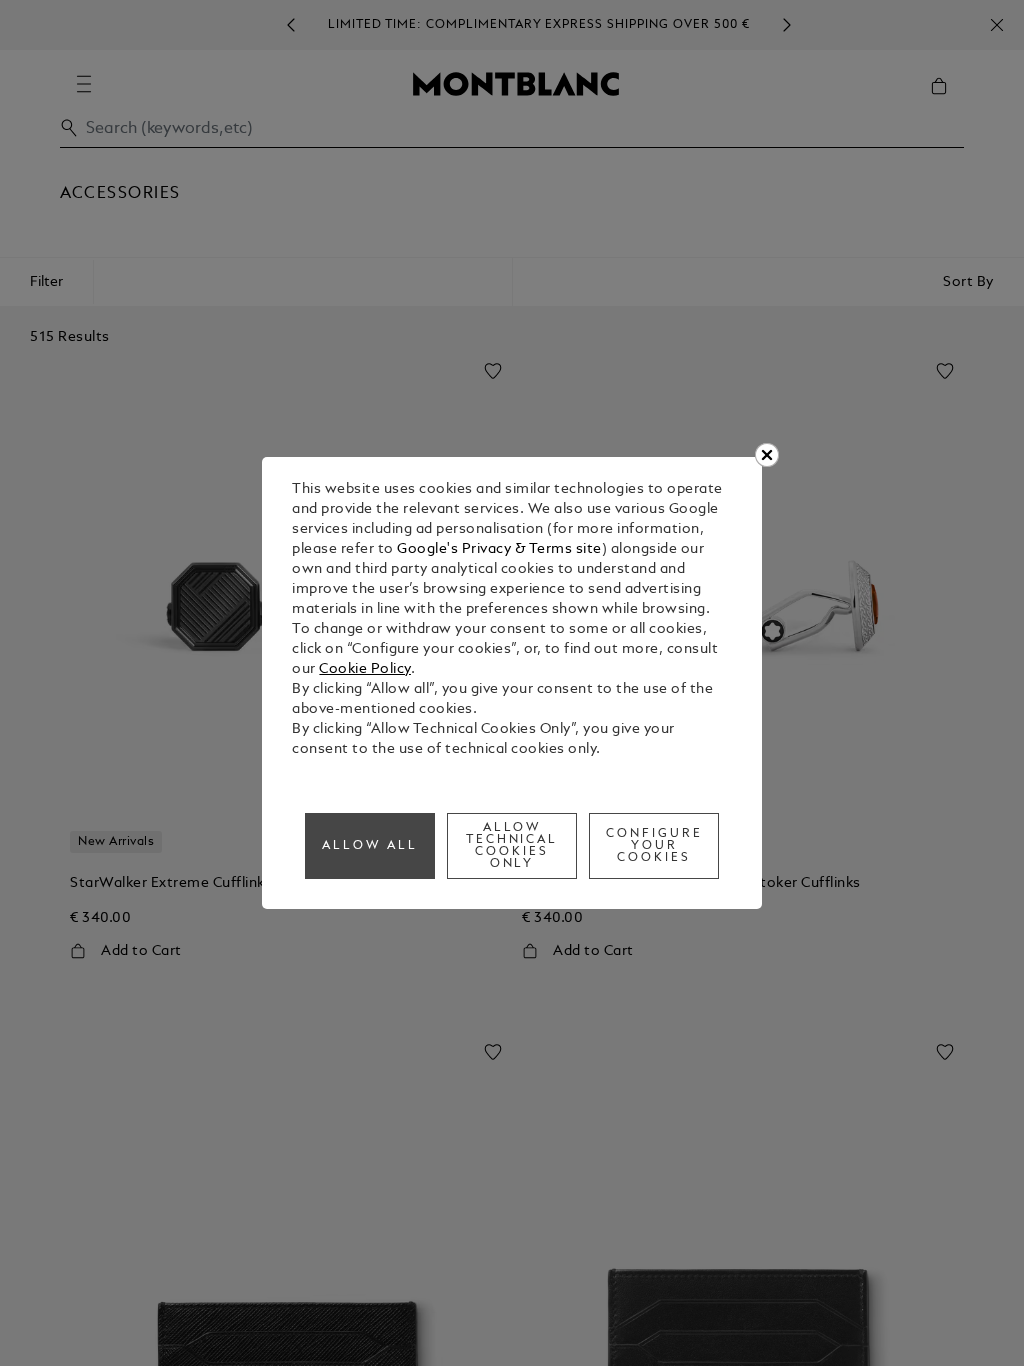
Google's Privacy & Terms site (499, 549)
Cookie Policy (365, 669)
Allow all (370, 846)
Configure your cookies (654, 846)
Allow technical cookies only (512, 846)
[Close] (767, 455)
